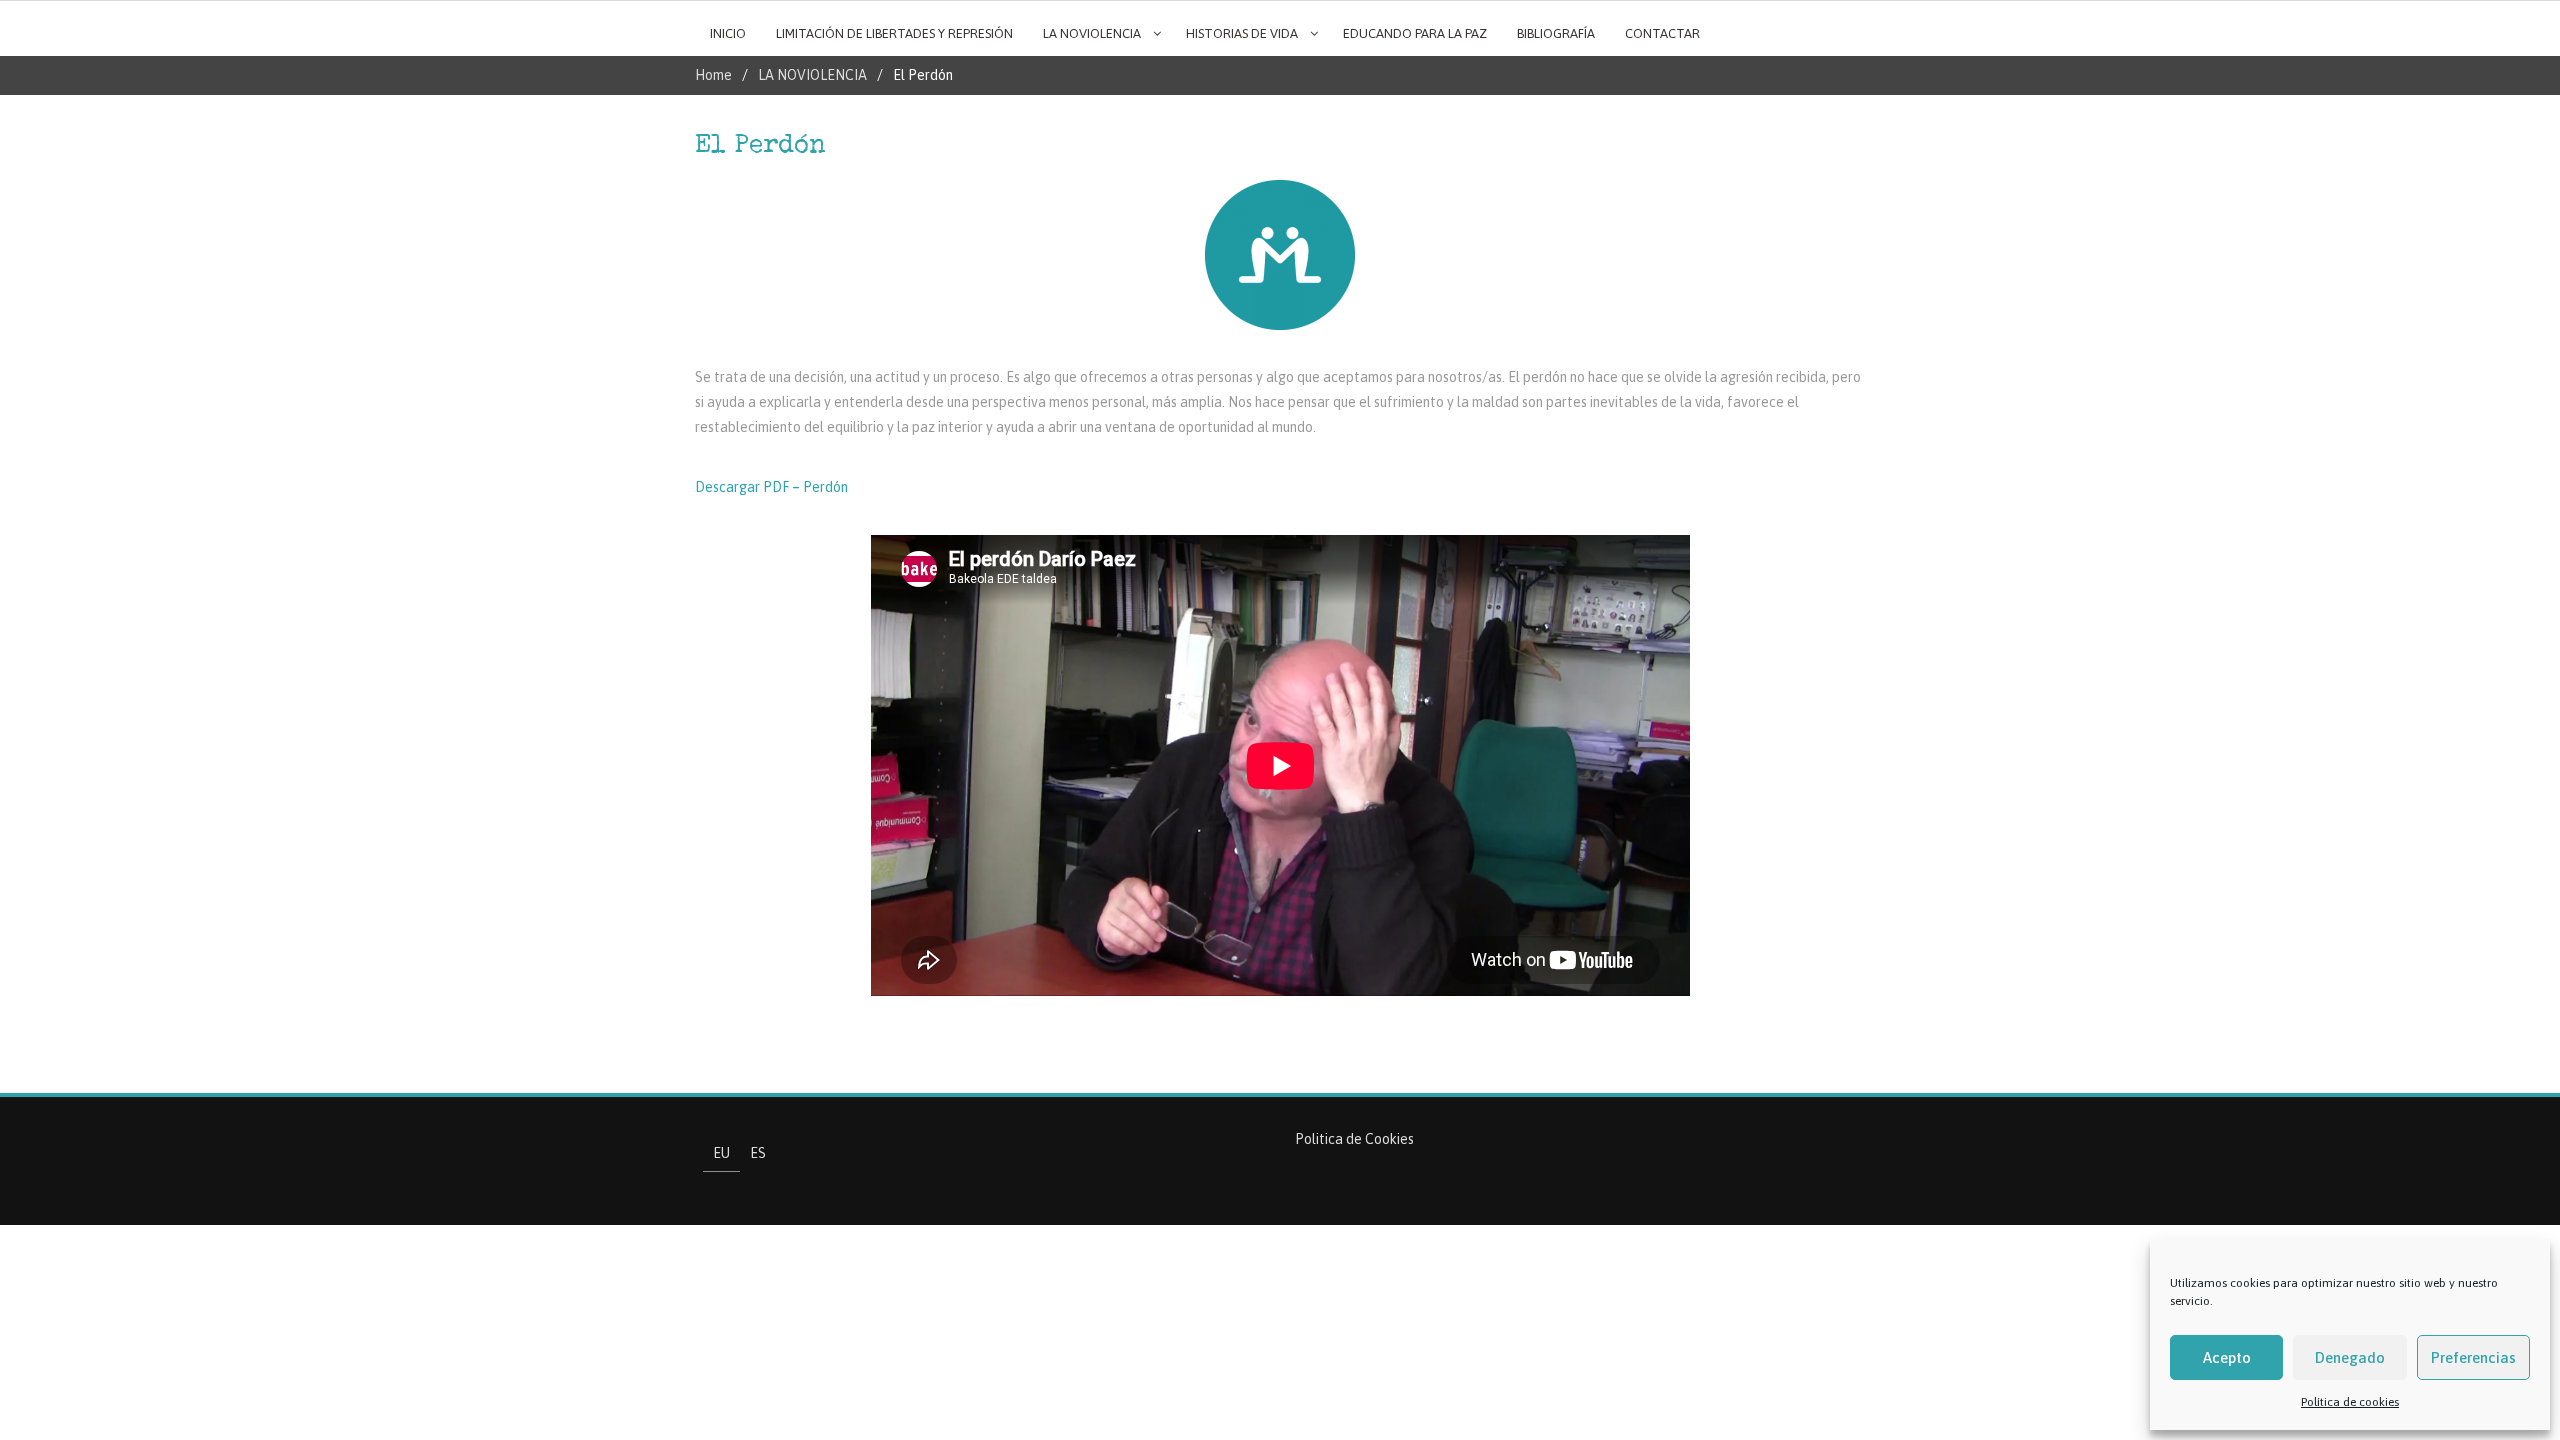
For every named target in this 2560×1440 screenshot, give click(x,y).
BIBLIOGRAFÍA (1556, 33)
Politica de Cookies (1354, 1139)
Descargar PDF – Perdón (771, 487)
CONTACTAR (1662, 33)
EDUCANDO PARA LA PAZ (1415, 33)
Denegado (2350, 1357)
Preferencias (2473, 1357)
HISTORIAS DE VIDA (1242, 33)
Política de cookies (2350, 1402)
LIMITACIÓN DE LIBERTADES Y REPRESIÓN (894, 33)
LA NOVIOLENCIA (1092, 33)
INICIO (728, 33)
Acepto (2227, 1357)
